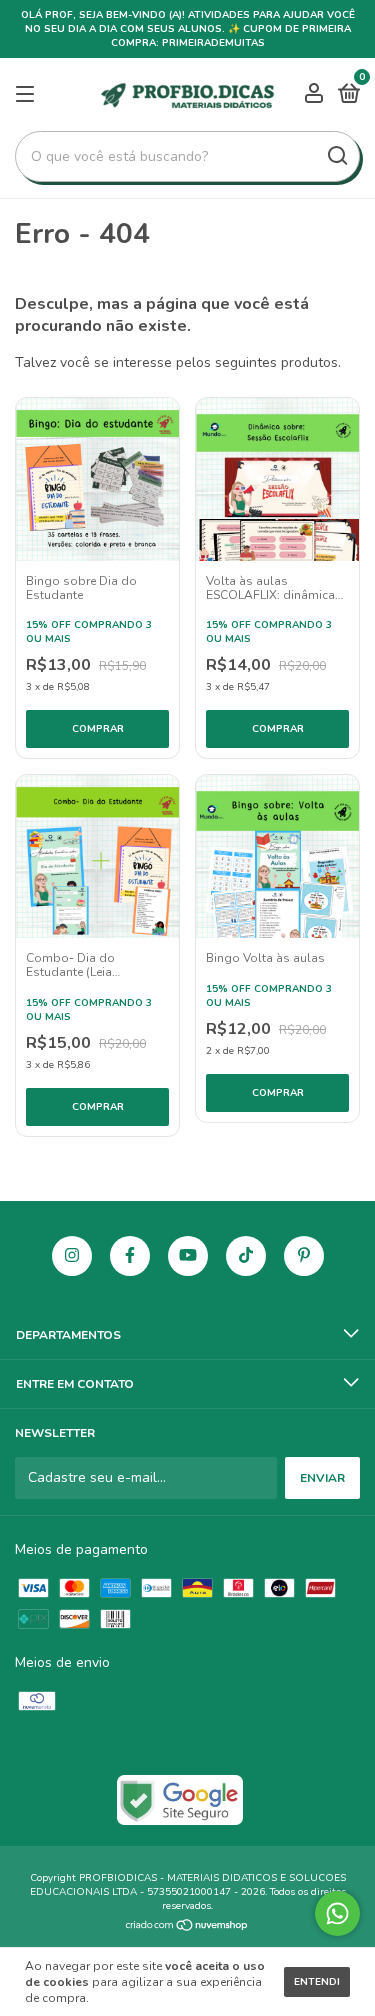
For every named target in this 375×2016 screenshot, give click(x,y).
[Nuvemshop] (187, 1927)
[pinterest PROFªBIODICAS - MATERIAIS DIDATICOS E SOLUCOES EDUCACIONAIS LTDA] (304, 1256)
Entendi (317, 1982)
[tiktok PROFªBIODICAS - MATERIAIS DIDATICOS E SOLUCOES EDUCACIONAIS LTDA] (246, 1256)
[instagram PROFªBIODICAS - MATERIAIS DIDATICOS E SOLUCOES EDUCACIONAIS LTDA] (72, 1256)
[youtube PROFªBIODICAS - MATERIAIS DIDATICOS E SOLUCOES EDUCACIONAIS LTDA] (188, 1256)
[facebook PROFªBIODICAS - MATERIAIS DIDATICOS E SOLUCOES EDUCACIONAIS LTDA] (130, 1256)
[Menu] (28, 95)
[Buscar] (336, 156)
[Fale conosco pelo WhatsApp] (337, 1913)
